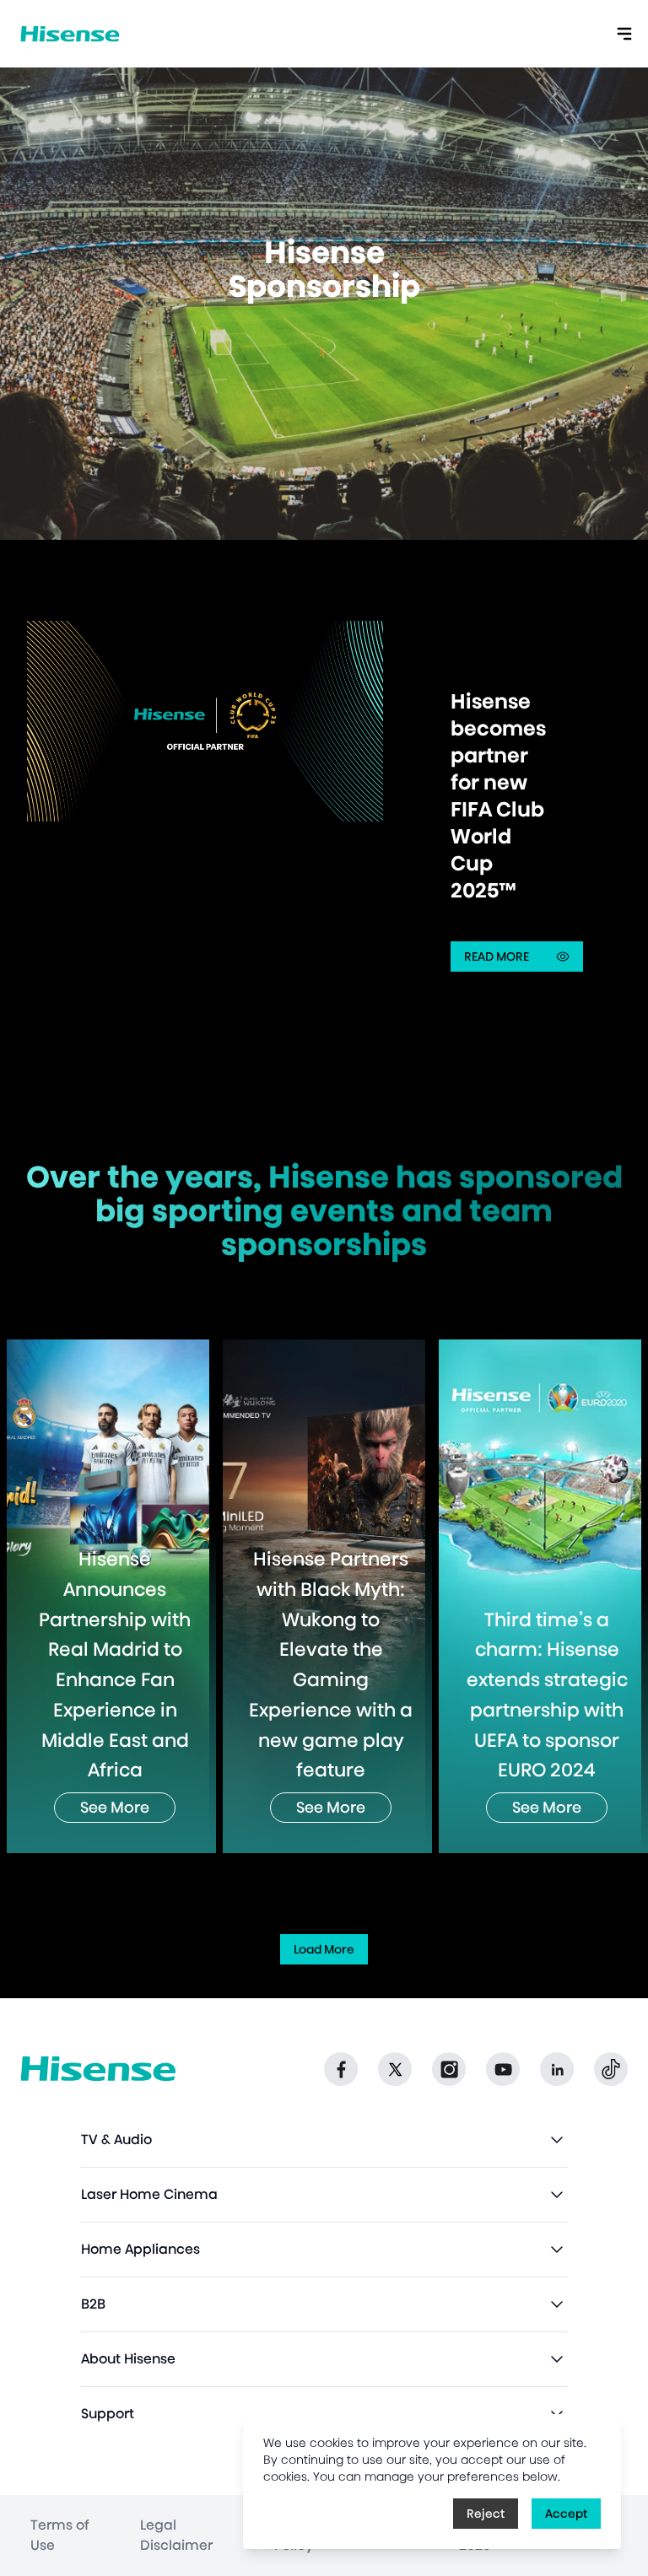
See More (115, 1807)
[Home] (70, 34)
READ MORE (524, 960)
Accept (566, 2514)
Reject (486, 2514)
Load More (324, 1949)
